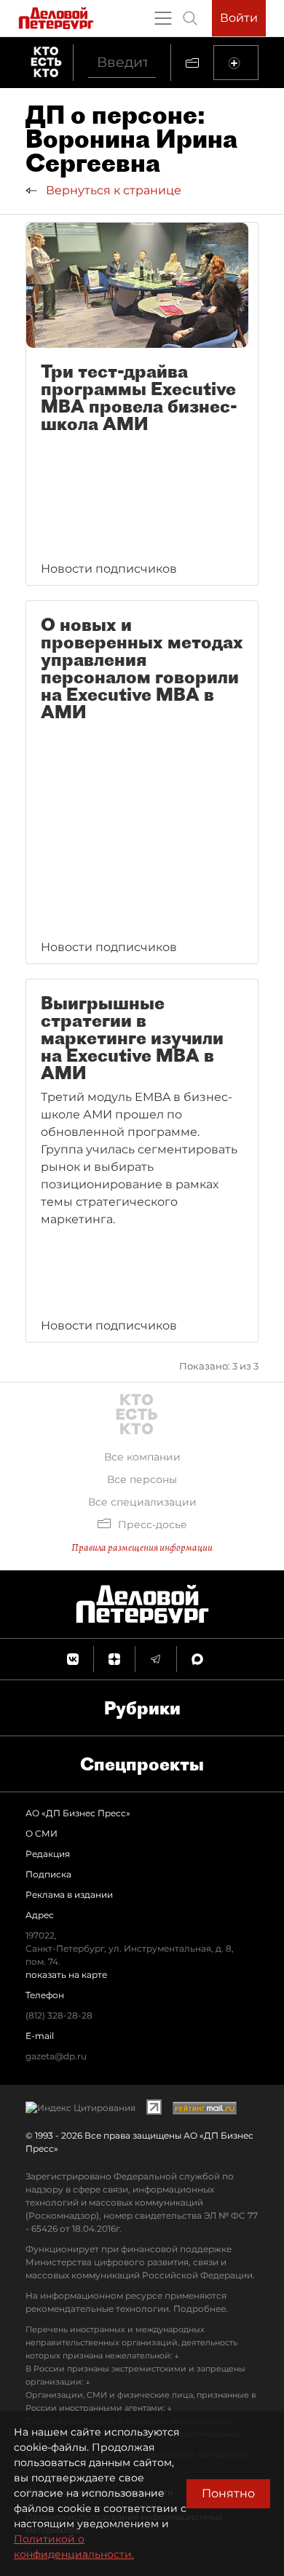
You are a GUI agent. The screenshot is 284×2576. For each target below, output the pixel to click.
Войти (239, 18)
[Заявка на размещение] (236, 63)
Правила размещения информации (142, 1547)
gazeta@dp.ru (56, 2056)
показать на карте (66, 1975)
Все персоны (142, 1479)
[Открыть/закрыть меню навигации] (163, 18)
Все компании (142, 1457)
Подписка (48, 1874)
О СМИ (42, 1833)
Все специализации (142, 1502)
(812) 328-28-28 (59, 2015)
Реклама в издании (69, 1895)
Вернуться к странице (112, 190)
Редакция (48, 1854)
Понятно (228, 2493)
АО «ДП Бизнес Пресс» (78, 1813)
